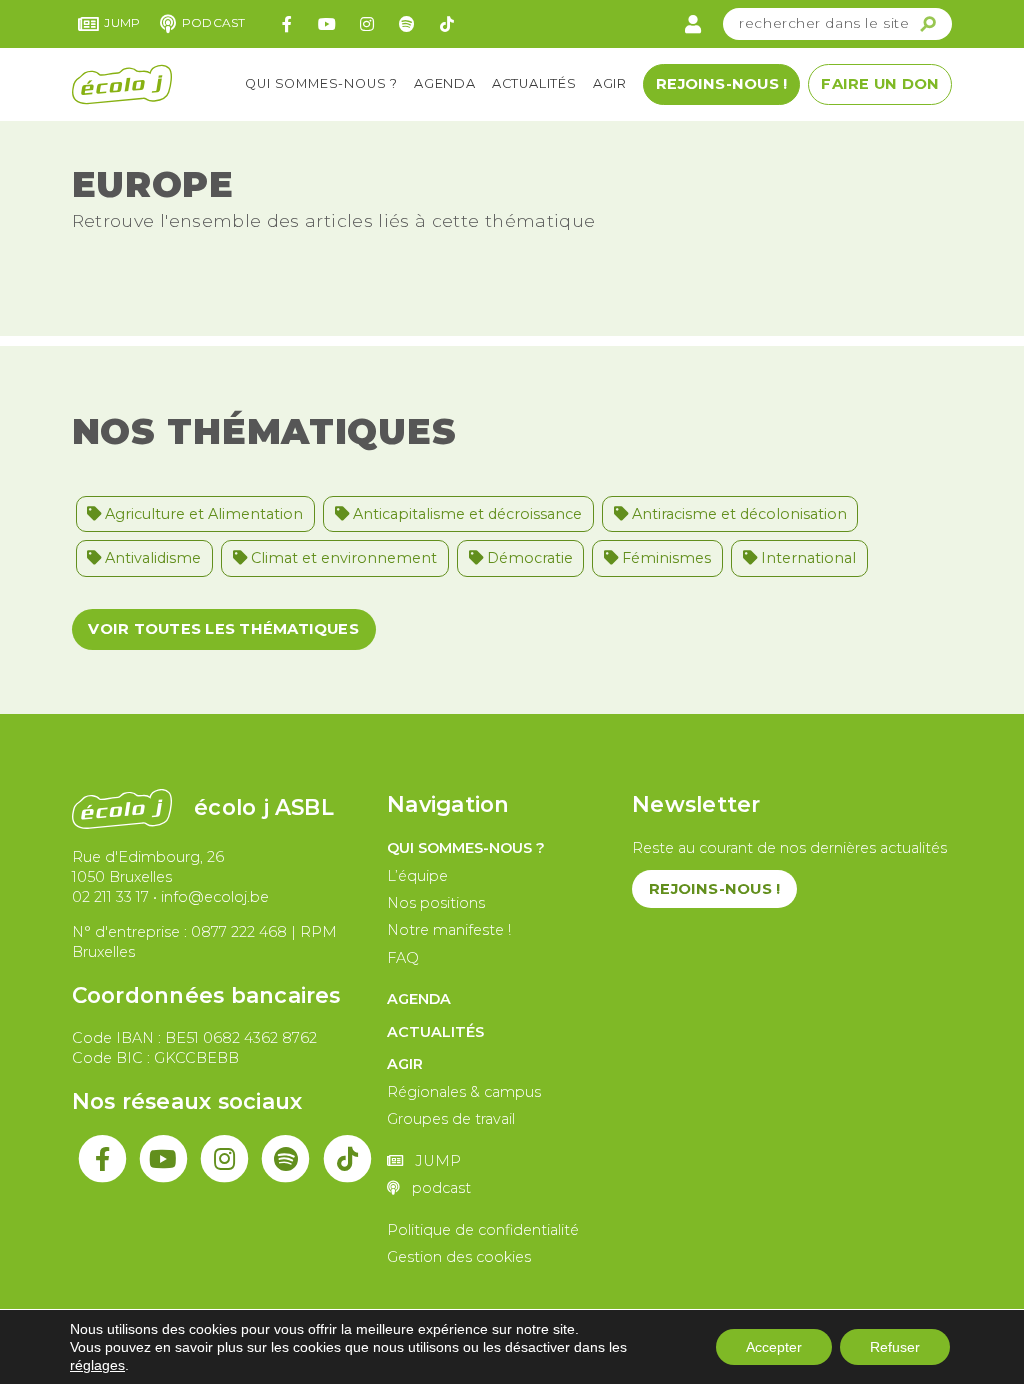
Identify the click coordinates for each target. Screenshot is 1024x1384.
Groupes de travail (451, 1119)
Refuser (895, 1347)
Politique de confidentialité (483, 1230)
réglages (97, 1365)
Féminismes (664, 558)
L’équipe (417, 876)
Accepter (774, 1347)
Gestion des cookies (459, 1257)
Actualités (534, 83)
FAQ (403, 958)
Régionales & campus (464, 1092)
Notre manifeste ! (449, 930)
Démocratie (528, 558)
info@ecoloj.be (215, 897)
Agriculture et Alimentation (202, 514)
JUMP (122, 22)
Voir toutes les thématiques (223, 629)
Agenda (445, 83)
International (806, 558)
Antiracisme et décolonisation (737, 514)
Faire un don (880, 84)
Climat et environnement (342, 558)
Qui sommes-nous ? (321, 83)
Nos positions (436, 903)
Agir (610, 83)
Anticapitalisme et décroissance (465, 514)
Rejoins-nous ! (721, 84)
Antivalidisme (151, 558)
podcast (213, 22)
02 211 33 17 (110, 897)
